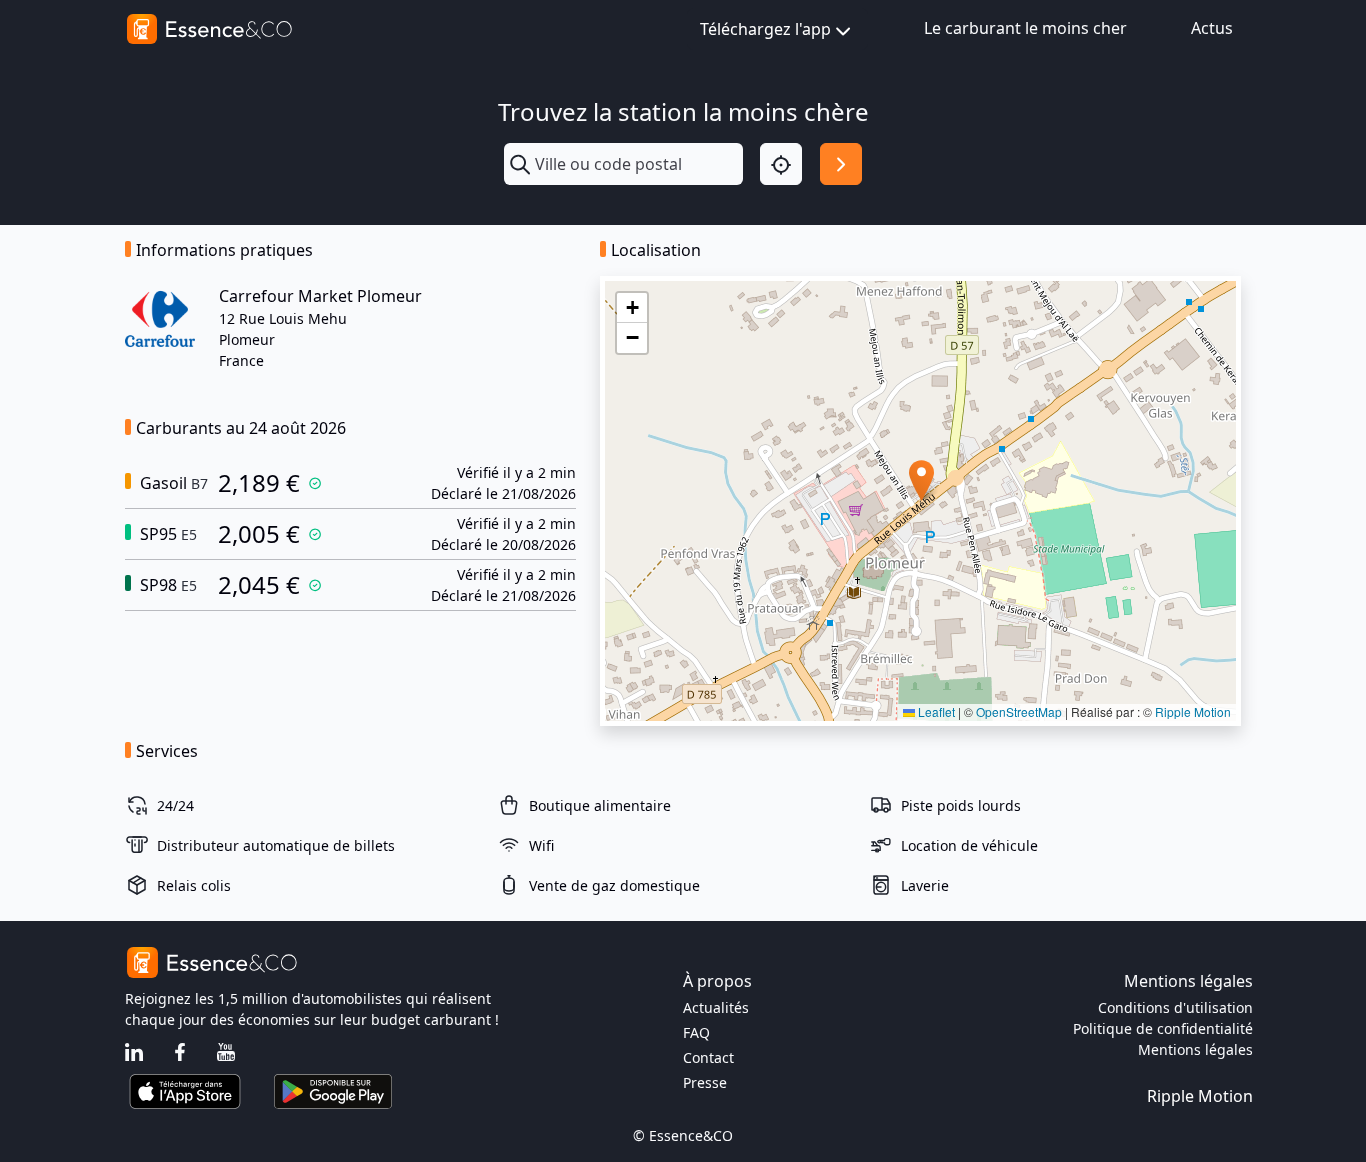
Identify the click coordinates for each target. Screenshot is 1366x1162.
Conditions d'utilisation (1175, 1007)
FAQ (696, 1032)
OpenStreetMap (1019, 711)
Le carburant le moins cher (1025, 28)
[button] (921, 480)
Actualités (716, 1007)
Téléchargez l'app (765, 29)
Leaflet (935, 711)
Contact (708, 1057)
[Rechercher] (841, 164)
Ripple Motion (1193, 711)
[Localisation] (781, 164)
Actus (1212, 28)
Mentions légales (1195, 1049)
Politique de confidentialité (1163, 1028)
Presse (705, 1082)
